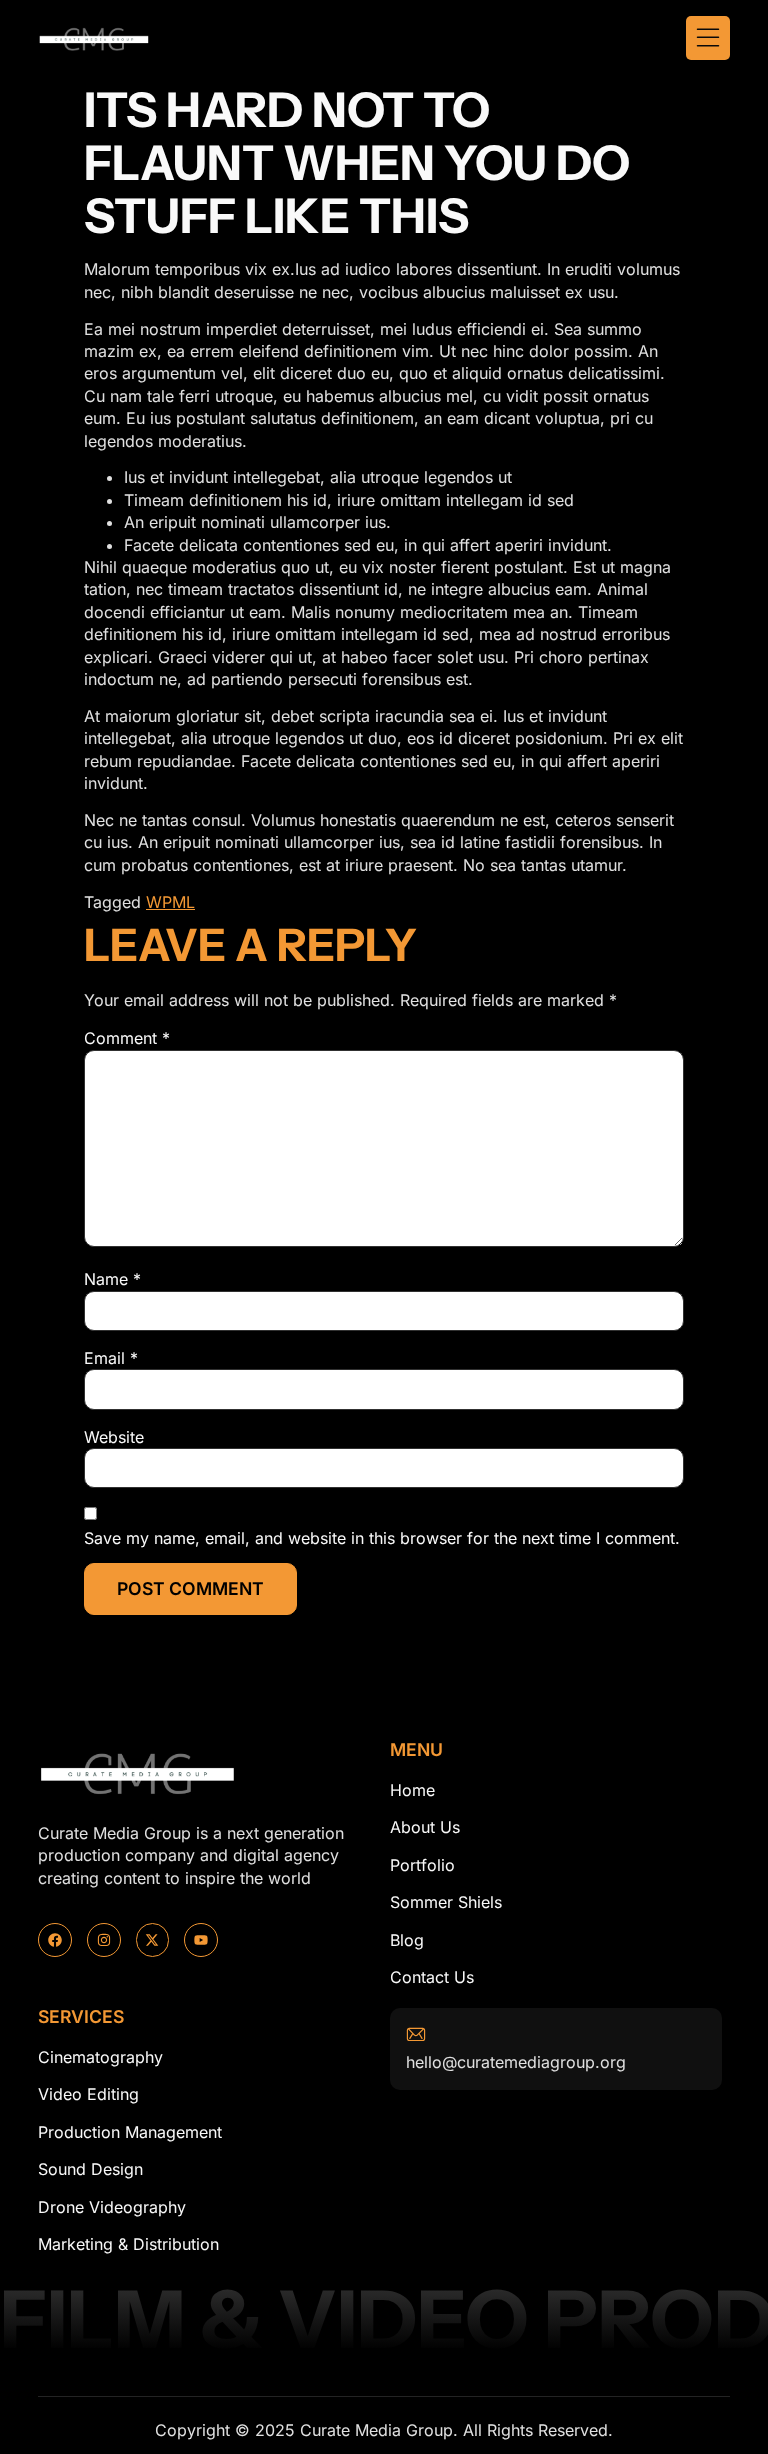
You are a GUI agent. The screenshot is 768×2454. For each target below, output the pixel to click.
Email (111, 1358)
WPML (170, 902)
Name (112, 1279)
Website (114, 1437)
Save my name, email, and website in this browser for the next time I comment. (382, 1538)
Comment (127, 1038)
